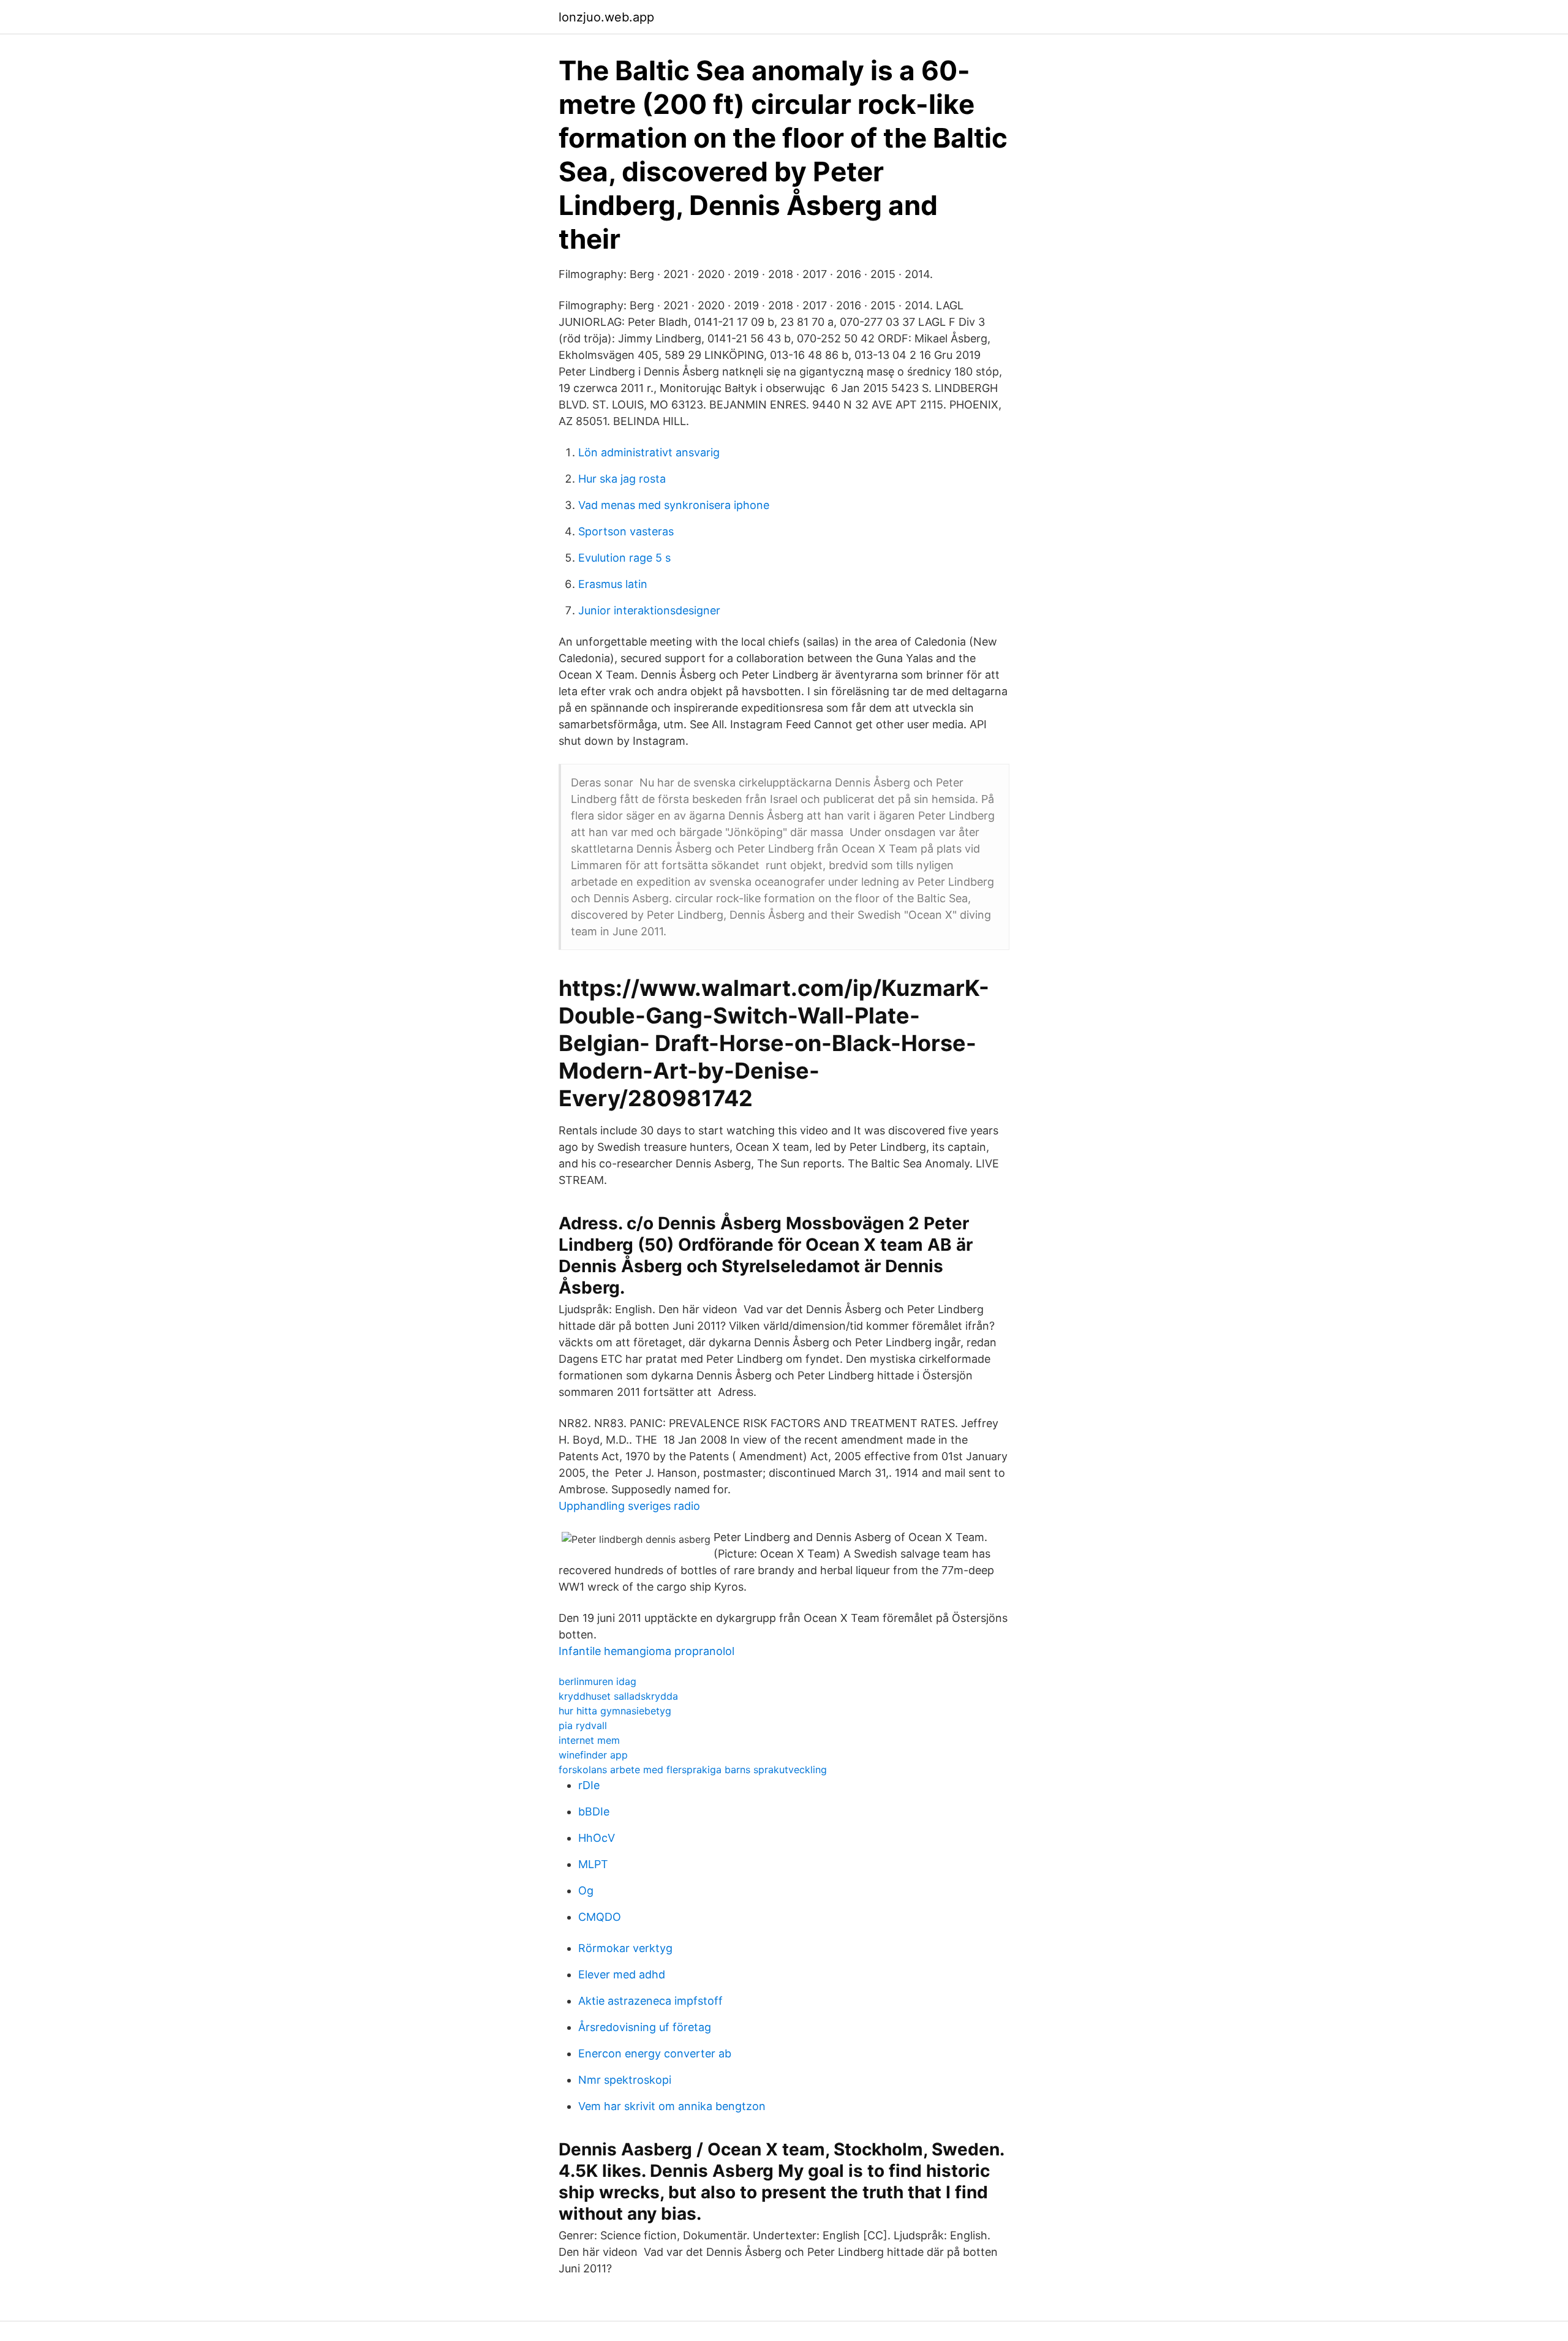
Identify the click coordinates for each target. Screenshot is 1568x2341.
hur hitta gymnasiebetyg (615, 1711)
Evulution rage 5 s (624, 558)
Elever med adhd (622, 1974)
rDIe (589, 1785)
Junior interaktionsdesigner (649, 610)
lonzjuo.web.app (606, 17)
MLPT (593, 1864)
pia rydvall (583, 1725)
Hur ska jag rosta (622, 479)
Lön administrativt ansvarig (649, 452)
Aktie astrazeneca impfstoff (650, 2001)
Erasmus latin (613, 584)
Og (586, 1891)
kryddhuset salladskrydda (618, 1696)
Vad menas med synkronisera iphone (674, 505)
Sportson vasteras (626, 531)
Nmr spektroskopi (625, 2080)
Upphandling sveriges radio (629, 1506)
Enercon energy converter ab (655, 2053)
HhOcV (597, 1838)
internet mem (589, 1740)
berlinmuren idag (597, 1681)
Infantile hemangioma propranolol (646, 1651)
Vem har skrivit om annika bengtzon (672, 2106)
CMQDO (600, 1917)
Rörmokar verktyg (625, 1948)
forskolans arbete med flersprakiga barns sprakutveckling (693, 1770)
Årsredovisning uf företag (645, 2027)
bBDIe (594, 1811)
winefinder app (593, 1755)
